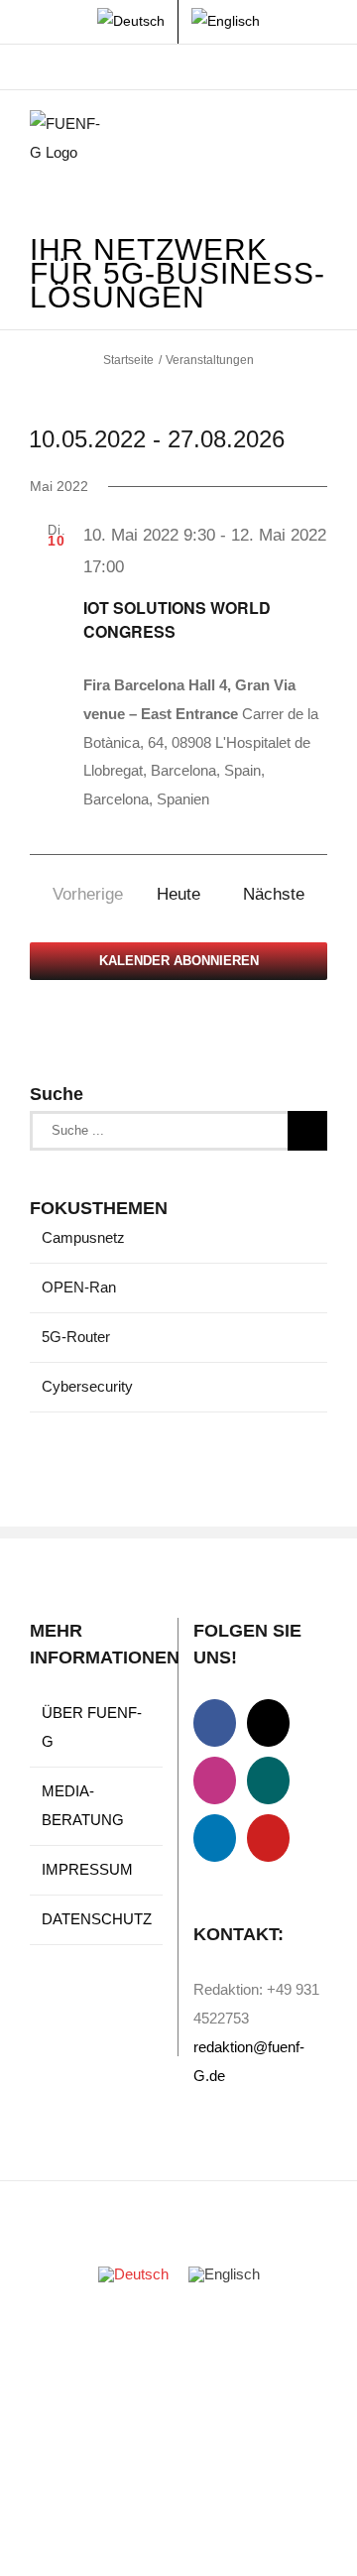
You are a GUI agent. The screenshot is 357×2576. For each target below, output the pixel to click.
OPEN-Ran (79, 1287)
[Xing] (268, 1780)
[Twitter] (268, 1723)
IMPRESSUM (87, 1869)
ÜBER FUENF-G (92, 1727)
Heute (178, 894)
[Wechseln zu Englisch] (226, 22)
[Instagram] (215, 1780)
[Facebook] (215, 1723)
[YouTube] (268, 1838)
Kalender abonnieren (179, 961)
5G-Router (76, 1337)
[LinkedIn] (215, 1838)
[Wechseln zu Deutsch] (133, 2274)
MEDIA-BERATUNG (83, 1805)
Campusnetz (83, 1237)
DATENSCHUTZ (97, 1919)
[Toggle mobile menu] (319, 140)
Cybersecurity (87, 1386)
